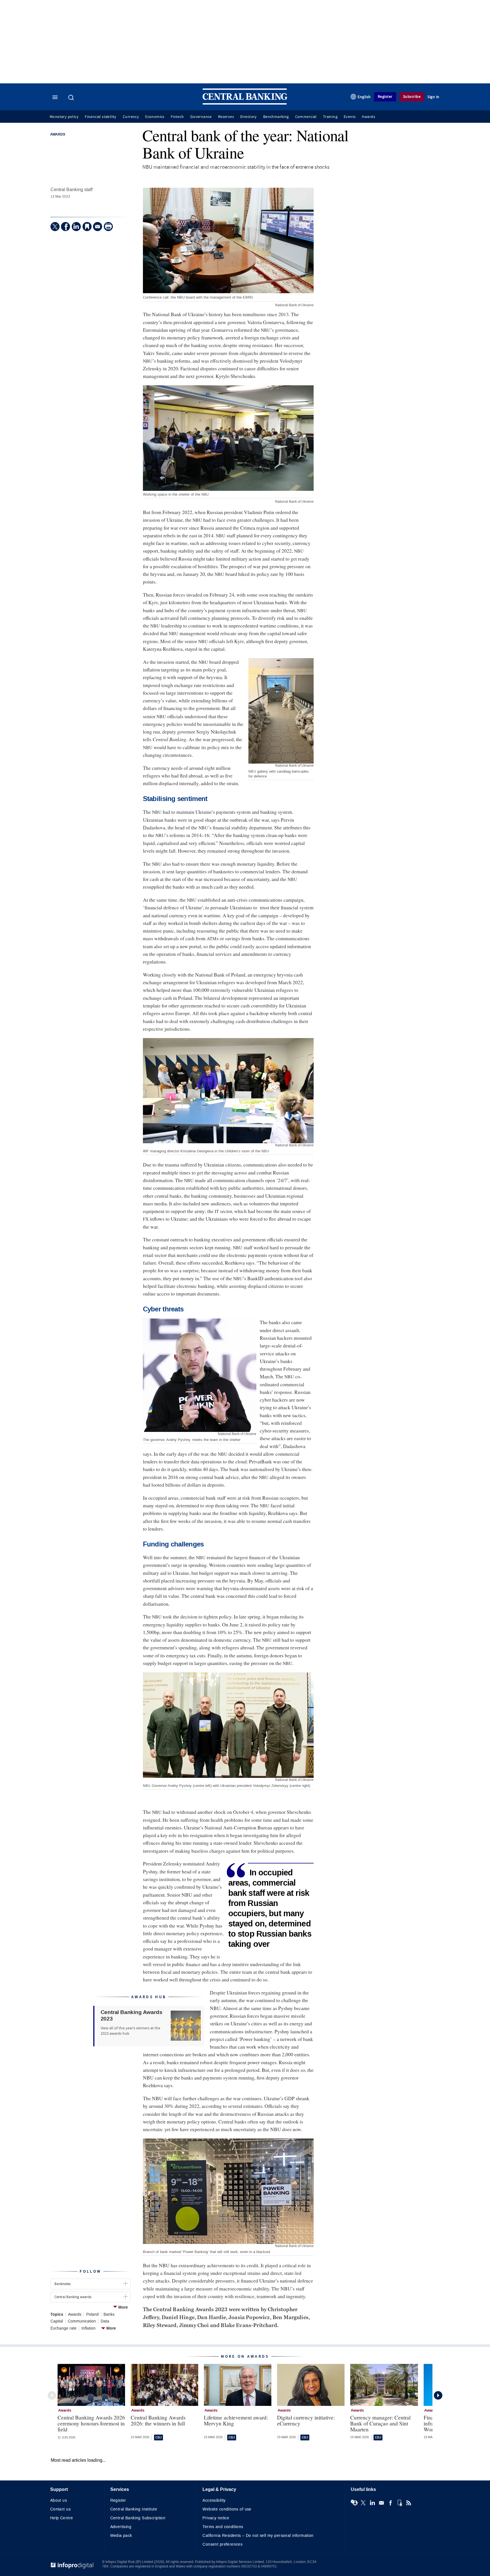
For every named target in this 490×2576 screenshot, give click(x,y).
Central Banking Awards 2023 (132, 2016)
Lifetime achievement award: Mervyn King (236, 2420)
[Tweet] (55, 227)
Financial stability (101, 117)
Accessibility (214, 2500)
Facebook (390, 2503)
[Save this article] (87, 227)
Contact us (60, 2509)
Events (350, 117)
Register (385, 97)
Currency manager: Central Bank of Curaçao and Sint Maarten (380, 2423)
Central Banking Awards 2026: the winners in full (158, 2420)
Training (330, 117)
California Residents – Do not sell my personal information (258, 2536)
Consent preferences (222, 2544)
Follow (90, 2271)
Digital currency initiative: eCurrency (306, 2420)
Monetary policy (64, 117)
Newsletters (381, 2503)
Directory (249, 117)
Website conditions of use (227, 2509)
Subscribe (412, 97)
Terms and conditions (223, 2527)
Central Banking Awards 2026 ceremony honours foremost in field (91, 2423)
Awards (368, 117)
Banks (109, 2315)
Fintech (177, 117)
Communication (82, 2321)
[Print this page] (108, 227)
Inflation (88, 2328)
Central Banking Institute (134, 2509)
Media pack (121, 2536)
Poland (92, 2315)
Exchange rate (64, 2328)
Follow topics (354, 2503)
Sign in (433, 97)
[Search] (72, 98)
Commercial (306, 117)
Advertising (121, 2527)
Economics (155, 117)
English (364, 97)
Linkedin (372, 2503)
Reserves (226, 117)
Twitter (363, 2503)
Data (105, 2321)
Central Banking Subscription (138, 2518)
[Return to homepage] (245, 103)
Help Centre (62, 2518)
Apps (400, 2503)
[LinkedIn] (76, 227)
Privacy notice (216, 2518)
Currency (131, 117)
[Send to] (98, 227)
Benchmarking (276, 117)
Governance (201, 117)
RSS (409, 2503)
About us (59, 2500)
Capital (57, 2321)
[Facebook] (66, 227)
